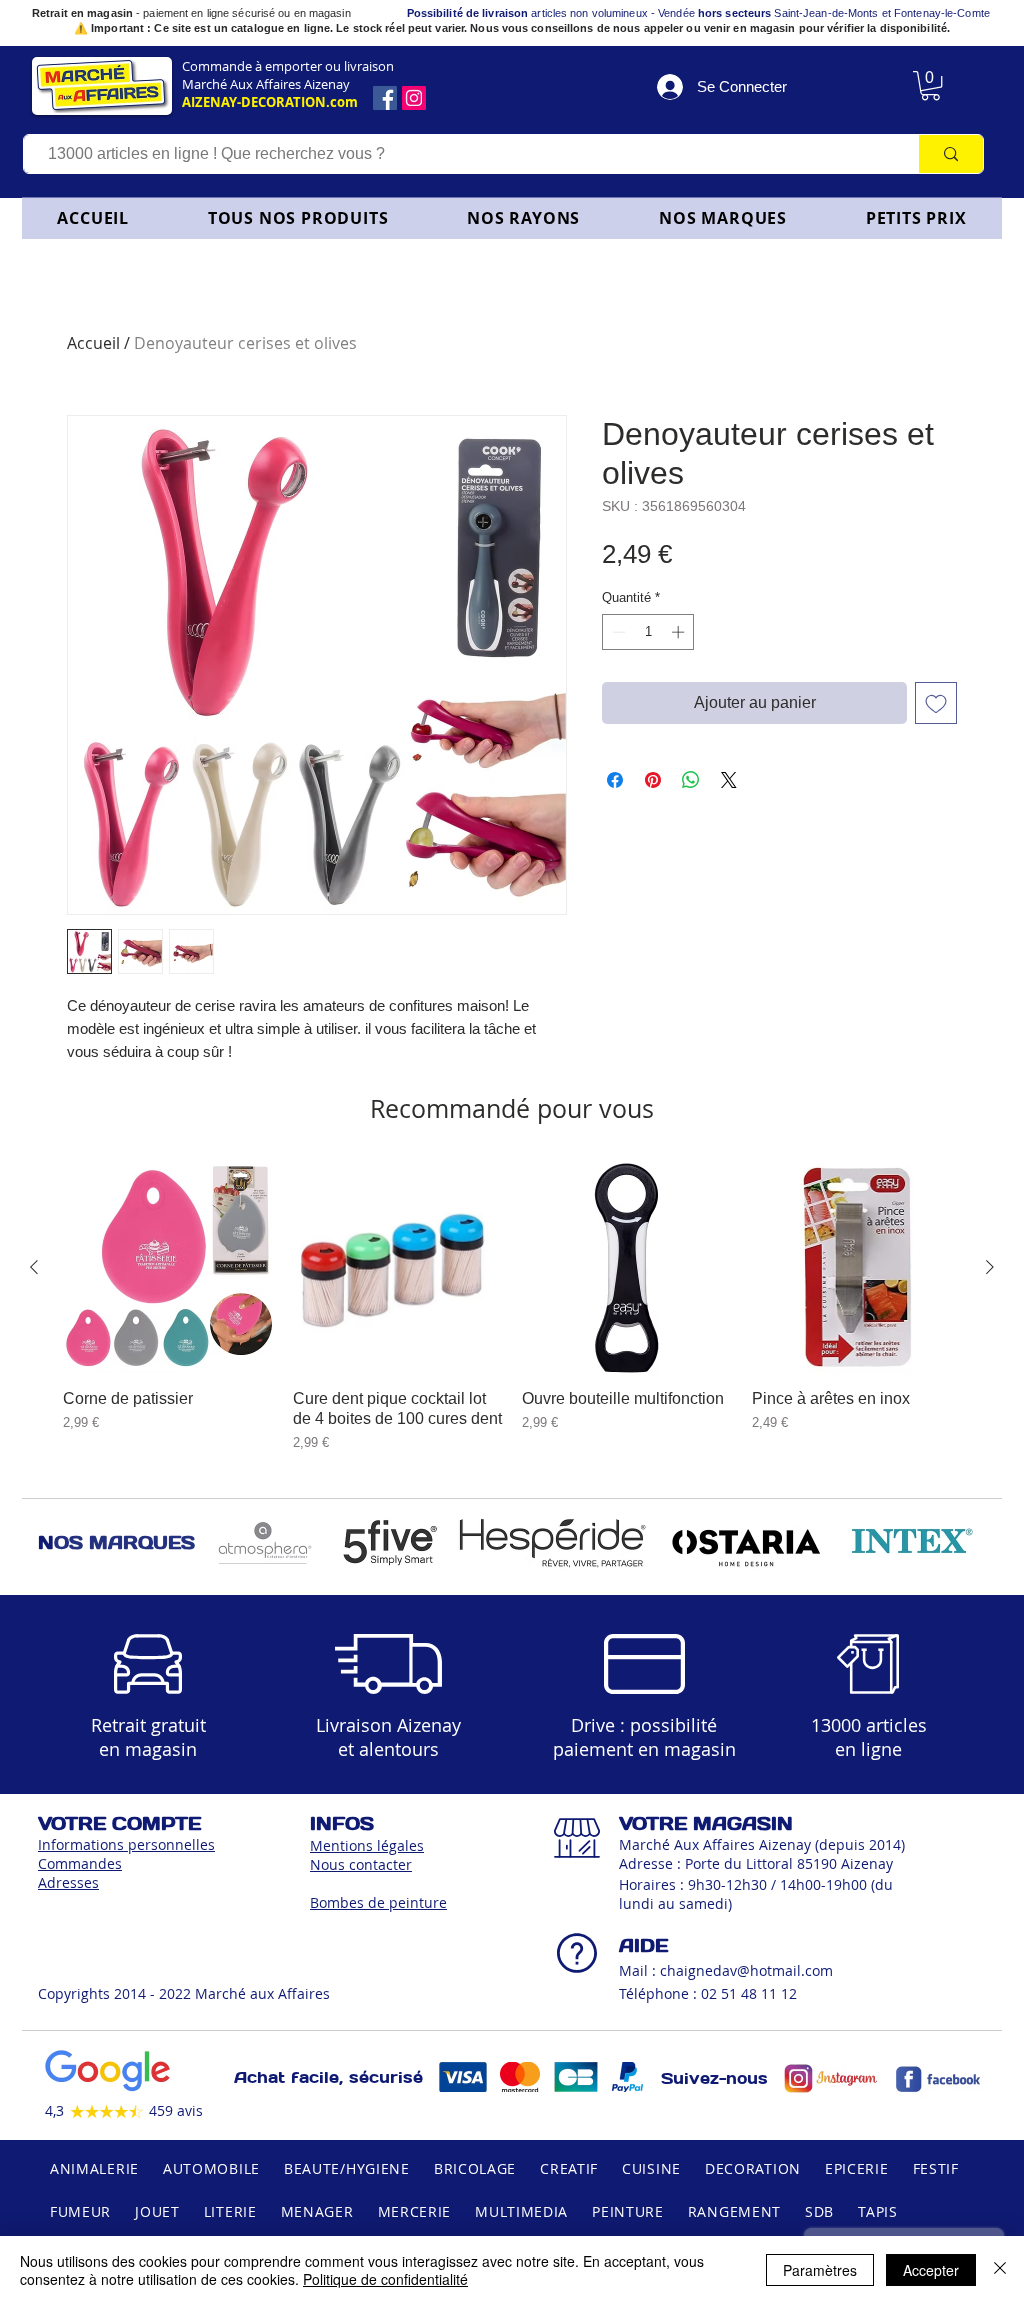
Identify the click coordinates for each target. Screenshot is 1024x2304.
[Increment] (680, 632)
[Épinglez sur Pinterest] (653, 780)
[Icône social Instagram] (414, 98)
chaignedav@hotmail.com (746, 1970)
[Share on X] (729, 780)
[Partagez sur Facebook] (615, 780)
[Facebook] (385, 98)
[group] (512, 1307)
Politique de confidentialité (385, 2279)
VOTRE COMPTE (119, 1823)
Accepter (931, 2270)
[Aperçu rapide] (168, 1268)
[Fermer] (1000, 2270)
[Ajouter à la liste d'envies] (936, 703)
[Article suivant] (990, 1267)
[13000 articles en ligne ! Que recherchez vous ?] (950, 154)
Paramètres (820, 2270)
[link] (930, 85)
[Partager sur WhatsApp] (691, 780)
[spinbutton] (648, 632)
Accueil (93, 343)
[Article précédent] (34, 1267)
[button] (524, 218)
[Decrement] (617, 632)
